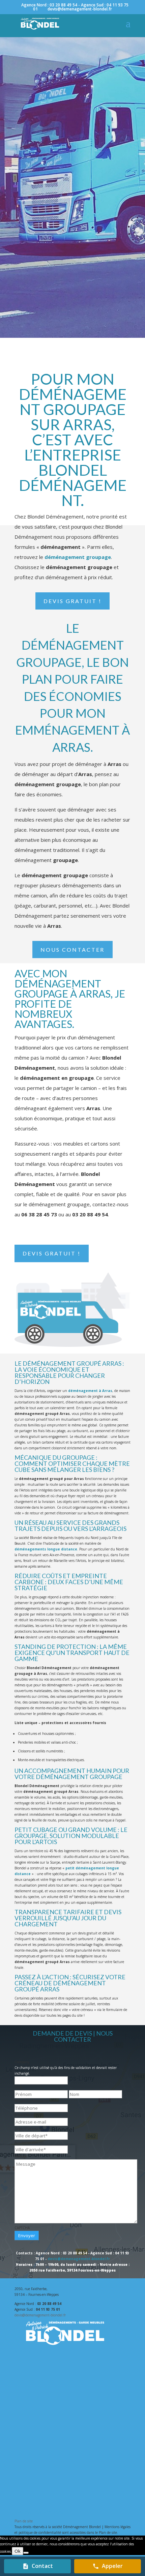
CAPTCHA (22, 2228)
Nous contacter (72, 950)
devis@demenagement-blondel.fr (79, 2259)
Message (21, 2156)
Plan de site (24, 2521)
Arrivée (29, 2142)
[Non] (26, 2553)
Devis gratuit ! (72, 601)
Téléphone (32, 2101)
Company (22, 2062)
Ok (18, 2551)
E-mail (28, 2115)
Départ (29, 2129)
